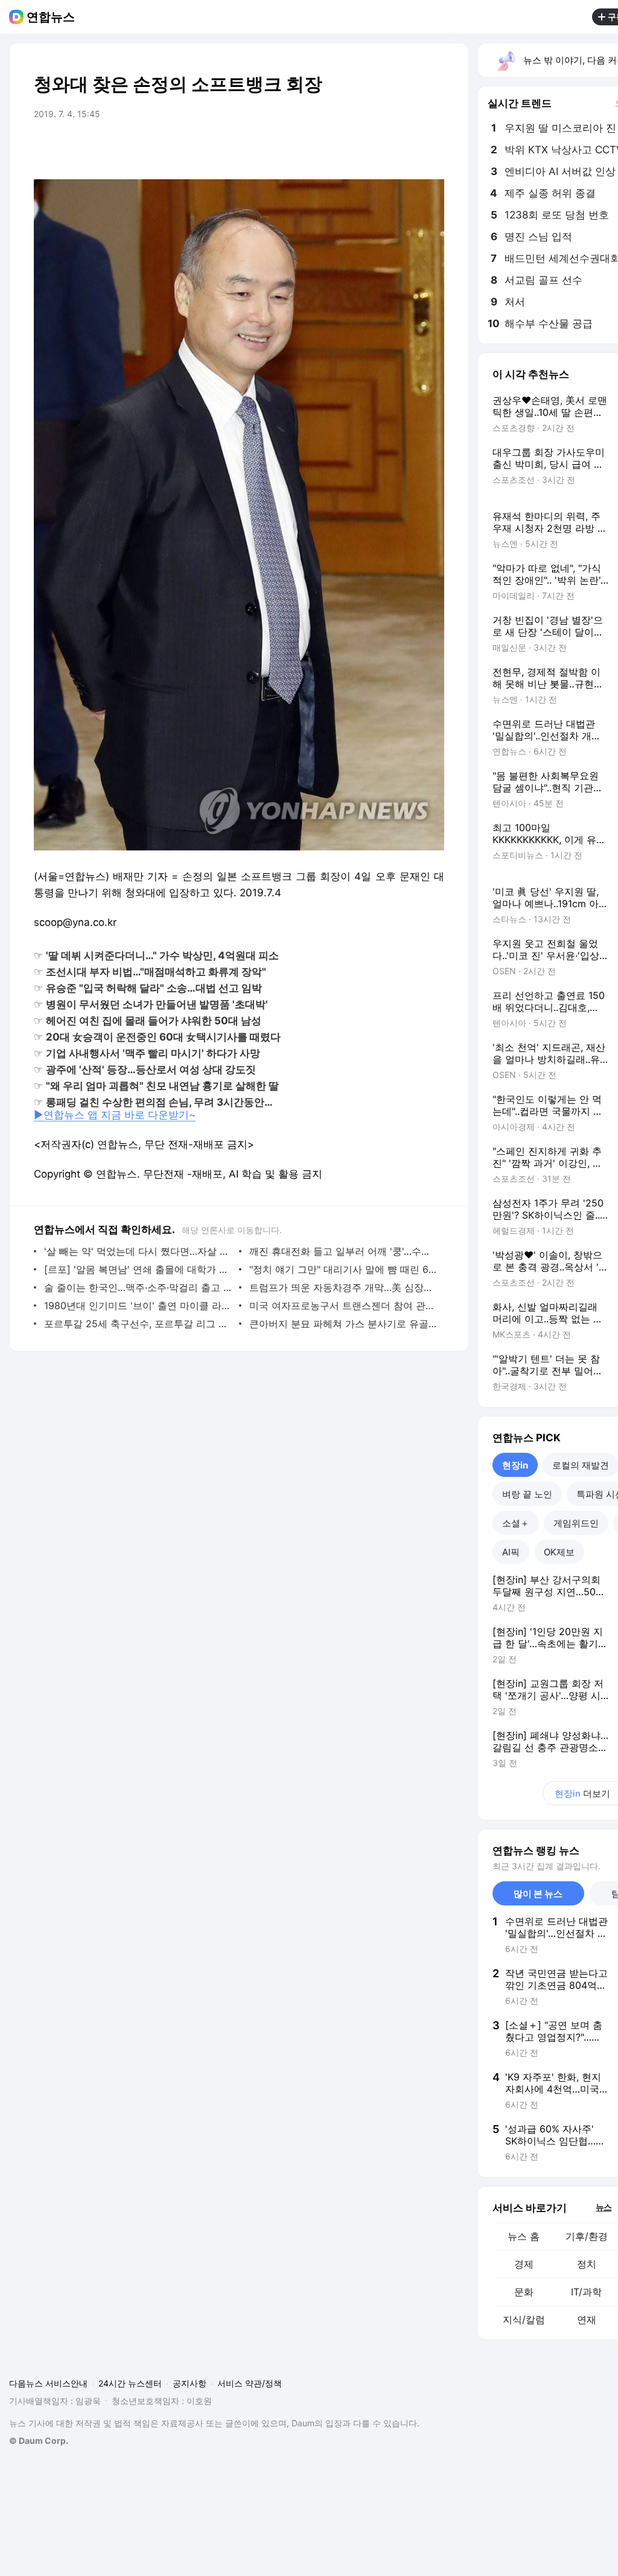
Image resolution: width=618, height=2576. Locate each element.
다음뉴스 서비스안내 (48, 2383)
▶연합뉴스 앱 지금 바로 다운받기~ (115, 1115)
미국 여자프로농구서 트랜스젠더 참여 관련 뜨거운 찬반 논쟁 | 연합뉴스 (344, 1306)
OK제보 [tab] (559, 1552)
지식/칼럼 (524, 2319)
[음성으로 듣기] (360, 148)
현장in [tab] (515, 1465)
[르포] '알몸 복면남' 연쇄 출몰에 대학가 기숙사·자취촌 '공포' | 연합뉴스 (139, 1269)
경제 (524, 2264)
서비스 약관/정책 (250, 2383)
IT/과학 (586, 2292)
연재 (587, 2319)
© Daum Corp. (39, 2441)
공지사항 (190, 2383)
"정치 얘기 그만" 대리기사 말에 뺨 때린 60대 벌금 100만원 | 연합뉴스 (344, 1269)
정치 (587, 2264)
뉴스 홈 (524, 2236)
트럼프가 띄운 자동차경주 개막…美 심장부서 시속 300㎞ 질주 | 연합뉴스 (344, 1287)
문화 (524, 2292)
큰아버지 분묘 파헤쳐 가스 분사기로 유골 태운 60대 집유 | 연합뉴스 (344, 1324)
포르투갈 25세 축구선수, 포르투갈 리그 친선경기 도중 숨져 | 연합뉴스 (139, 1324)
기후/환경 (587, 2236)
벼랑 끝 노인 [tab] (527, 1494)
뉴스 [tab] (604, 2207)
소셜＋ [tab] (516, 1523)
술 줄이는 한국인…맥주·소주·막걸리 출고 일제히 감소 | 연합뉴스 (139, 1287)
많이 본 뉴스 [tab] (538, 1894)
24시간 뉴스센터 (130, 2383)
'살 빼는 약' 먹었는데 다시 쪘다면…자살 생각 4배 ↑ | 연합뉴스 (139, 1251)
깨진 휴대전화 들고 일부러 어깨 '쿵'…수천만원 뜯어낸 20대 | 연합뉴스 (344, 1251)
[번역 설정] (384, 148)
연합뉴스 (51, 17)
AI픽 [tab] (511, 1552)
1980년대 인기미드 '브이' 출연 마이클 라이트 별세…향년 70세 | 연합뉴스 (139, 1306)
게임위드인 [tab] (576, 1523)
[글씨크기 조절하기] (408, 148)
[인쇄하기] (432, 148)
